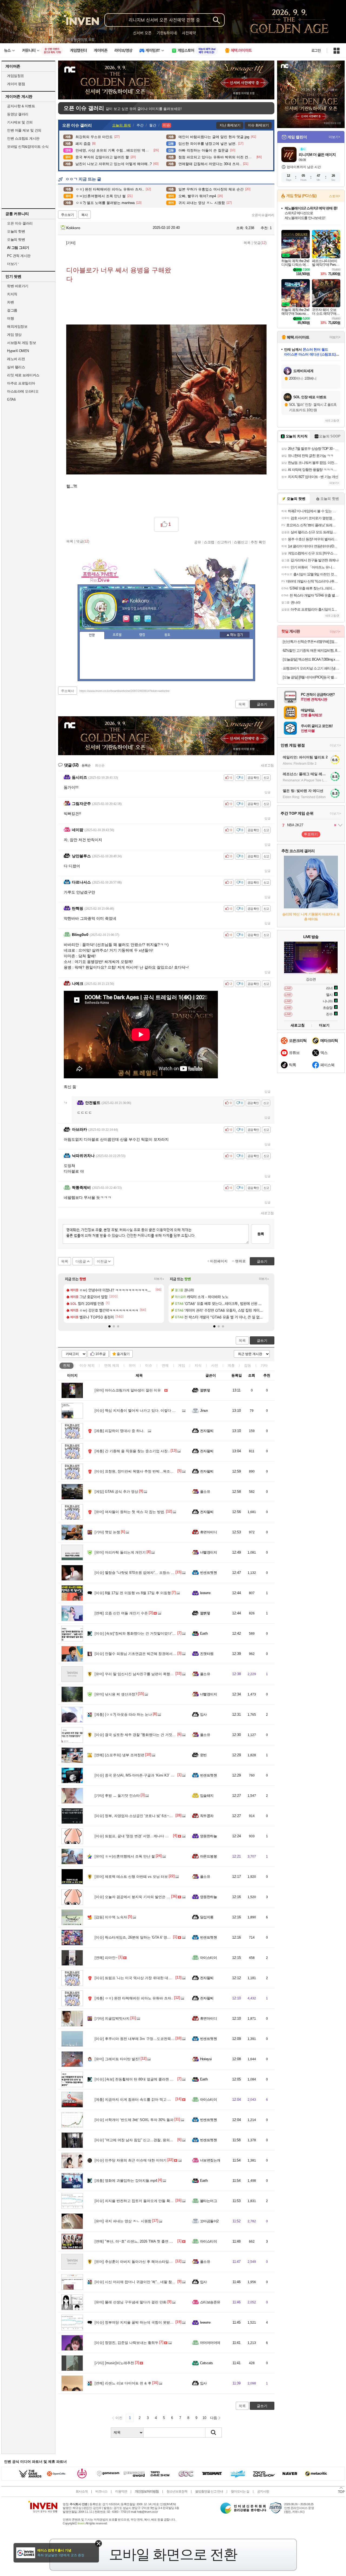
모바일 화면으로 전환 (173, 2554)
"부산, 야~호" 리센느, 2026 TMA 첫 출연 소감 (136, 2241)
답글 (268, 792)
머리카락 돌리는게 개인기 (120, 1552)
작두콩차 (207, 1816)
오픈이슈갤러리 (263, 215)
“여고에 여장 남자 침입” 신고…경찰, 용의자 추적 (138, 2140)
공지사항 (263, 2491)
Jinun (204, 1411)
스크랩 (209, 542)
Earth (204, 1633)
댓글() (260, 243)
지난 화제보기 (230, 125)
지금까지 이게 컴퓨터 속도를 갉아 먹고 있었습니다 (140, 2100)
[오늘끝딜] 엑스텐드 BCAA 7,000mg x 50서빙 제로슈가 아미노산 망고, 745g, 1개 (312, 659)
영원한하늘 (208, 1836)
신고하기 (224, 542)
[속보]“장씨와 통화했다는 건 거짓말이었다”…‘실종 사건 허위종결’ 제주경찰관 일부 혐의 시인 (173, 1633)
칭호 (167, 635)
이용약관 (121, 2491)
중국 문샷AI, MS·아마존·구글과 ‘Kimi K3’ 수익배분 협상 (144, 1775)
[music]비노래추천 (114, 2363)
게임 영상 (14, 335)
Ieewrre (205, 1593)
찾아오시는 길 (240, 2491)
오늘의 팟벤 (16, 240)
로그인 (316, 51)
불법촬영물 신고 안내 (209, 2491)
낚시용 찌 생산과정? (116, 1694)
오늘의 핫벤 (16, 231)
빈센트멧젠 (208, 1573)
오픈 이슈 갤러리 (20, 223)
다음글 (81, 1261)
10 (204, 2418)
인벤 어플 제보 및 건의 (24, 130)
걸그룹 (12, 310)
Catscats (207, 2363)
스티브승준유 (210, 2302)
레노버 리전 (16, 359)
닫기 (99, 2543)
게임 (182, 1365)
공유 (198, 542)
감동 (248, 1365)
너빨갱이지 (208, 1552)
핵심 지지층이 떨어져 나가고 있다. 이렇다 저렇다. (139, 1411)
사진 (215, 1365)
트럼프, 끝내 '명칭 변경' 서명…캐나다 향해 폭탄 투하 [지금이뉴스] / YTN (157, 1836)
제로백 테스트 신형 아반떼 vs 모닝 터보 (131, 1877)
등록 (261, 1234)
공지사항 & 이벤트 (21, 106)
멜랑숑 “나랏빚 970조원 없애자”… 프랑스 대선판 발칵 (142, 1573)
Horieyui (206, 2059)
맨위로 (240, 1261)
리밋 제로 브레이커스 (23, 375)
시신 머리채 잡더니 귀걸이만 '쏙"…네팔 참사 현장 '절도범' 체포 (149, 2282)
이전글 (102, 1261)
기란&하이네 (167, 33)
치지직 (12, 294)
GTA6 (11, 399)
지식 (198, 1365)
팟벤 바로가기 (18, 286)
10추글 (101, 1354)
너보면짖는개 (210, 2160)
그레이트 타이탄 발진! (117, 2059)
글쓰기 (262, 1341)
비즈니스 (101, 2491)
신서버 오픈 (142, 33)
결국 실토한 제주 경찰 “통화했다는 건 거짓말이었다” (141, 1735)
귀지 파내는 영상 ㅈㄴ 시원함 (123, 2221)
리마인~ (106, 1958)
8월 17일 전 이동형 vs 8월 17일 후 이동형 (133, 1593)
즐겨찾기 (123, 1354)
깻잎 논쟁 (107, 1532)
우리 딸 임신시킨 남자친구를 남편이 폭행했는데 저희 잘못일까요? (152, 1674)
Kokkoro (73, 228)
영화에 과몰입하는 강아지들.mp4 (126, 2181)
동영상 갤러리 (18, 114)
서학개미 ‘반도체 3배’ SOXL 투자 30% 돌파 (134, 2120)
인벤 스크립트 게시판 (23, 138)
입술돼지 (207, 1796)
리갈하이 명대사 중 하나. (119, 1431)
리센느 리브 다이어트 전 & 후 (123, 2383)
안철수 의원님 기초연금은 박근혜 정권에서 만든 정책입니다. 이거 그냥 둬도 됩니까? (166, 1654)
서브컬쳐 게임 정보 (21, 343)
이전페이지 (219, 1261)
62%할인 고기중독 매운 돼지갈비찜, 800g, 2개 (312, 650)
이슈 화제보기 (258, 125)
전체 (66, 1365)
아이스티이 (208, 1958)
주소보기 (68, 215)
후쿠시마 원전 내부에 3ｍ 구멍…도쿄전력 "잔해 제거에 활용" (148, 2039)
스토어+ (335, 196)
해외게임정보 (17, 327)
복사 (85, 215)
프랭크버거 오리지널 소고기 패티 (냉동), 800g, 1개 (312, 668)
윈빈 (203, 1755)
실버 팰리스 (16, 367)
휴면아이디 (208, 1532)
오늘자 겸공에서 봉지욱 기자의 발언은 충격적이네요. (142, 1897)
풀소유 (205, 1492)
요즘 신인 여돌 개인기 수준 (121, 1613)
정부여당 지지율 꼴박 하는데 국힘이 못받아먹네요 (139, 2322)
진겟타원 (207, 1654)
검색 (214, 2433)
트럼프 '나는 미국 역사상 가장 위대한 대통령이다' (139, 1978)
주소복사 (68, 691)
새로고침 (267, 765)
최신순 (100, 765)
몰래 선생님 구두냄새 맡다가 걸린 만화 (131, 2302)
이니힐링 (137, 619)
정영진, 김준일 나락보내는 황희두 (127, 2343)
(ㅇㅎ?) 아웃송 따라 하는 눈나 (123, 1714)
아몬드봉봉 (208, 1856)
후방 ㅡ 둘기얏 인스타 (117, 1796)
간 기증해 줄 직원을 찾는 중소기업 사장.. (132, 1451)
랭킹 (142, 635)
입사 (203, 1714)
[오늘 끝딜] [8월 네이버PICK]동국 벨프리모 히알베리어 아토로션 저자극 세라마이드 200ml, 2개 (312, 677)
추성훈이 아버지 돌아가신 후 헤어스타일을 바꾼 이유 (142, 2262)
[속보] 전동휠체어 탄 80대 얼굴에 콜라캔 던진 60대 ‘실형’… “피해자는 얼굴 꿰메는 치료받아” (173, 2079)
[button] (109, 1326)
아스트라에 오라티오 (23, 391)
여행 (10, 318)
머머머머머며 (210, 2343)
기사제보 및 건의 (20, 122)
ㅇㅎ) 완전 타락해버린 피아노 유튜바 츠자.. (134, 1998)
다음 (214, 2418)
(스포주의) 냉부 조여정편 (119, 1755)
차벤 (10, 302)
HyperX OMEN (18, 351)
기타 (264, 1365)
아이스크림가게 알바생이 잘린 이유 (128, 1390)
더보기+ (159, 1279)
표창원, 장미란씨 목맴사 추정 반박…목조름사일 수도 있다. (146, 1471)
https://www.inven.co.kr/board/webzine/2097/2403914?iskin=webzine (124, 691)
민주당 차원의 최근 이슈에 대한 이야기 (131, 2160)
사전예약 (189, 33)
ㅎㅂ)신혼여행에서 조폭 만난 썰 (125, 1856)
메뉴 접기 (235, 635)
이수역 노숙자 (111, 1917)
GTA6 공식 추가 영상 (116, 1492)
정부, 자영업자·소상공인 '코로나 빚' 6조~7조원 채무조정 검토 (148, 1816)
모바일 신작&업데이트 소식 (28, 147)
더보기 (148, 619)
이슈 (87, 1365)
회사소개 (82, 2491)
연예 (112, 1365)
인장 (92, 635)
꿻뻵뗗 (205, 1390)
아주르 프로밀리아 (21, 383)
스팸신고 (241, 542)
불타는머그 (208, 2201)
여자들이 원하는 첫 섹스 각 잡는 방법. (130, 1512)
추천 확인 (258, 542)
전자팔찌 (207, 1431)
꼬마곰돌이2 (209, 2221)
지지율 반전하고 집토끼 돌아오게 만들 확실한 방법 (140, 2201)
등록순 (86, 765)
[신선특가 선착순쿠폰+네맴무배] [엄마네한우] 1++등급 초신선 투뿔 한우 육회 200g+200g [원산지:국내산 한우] (312, 642)
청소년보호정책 (177, 2491)
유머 (132, 1365)
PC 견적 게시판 (19, 256)
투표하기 (311, 834)
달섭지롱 (207, 1917)
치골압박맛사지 (112, 2018)
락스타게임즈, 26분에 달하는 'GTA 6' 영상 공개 (137, 1937)
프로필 (117, 635)
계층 (231, 1365)
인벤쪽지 (126, 619)
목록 (247, 243)
